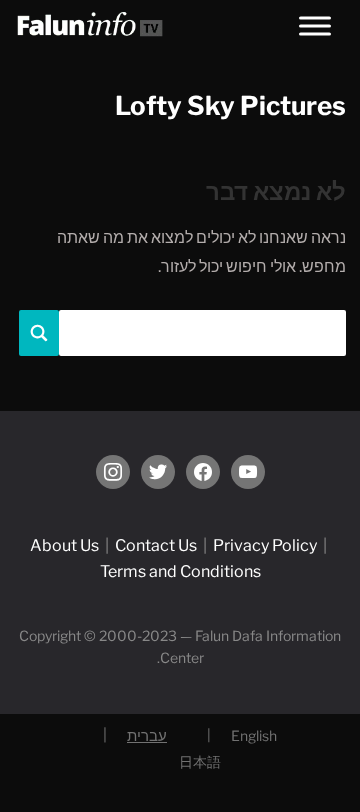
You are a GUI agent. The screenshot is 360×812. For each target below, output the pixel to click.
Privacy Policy (265, 545)
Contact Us (156, 545)
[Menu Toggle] (315, 25)
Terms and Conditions (180, 571)
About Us (64, 545)
